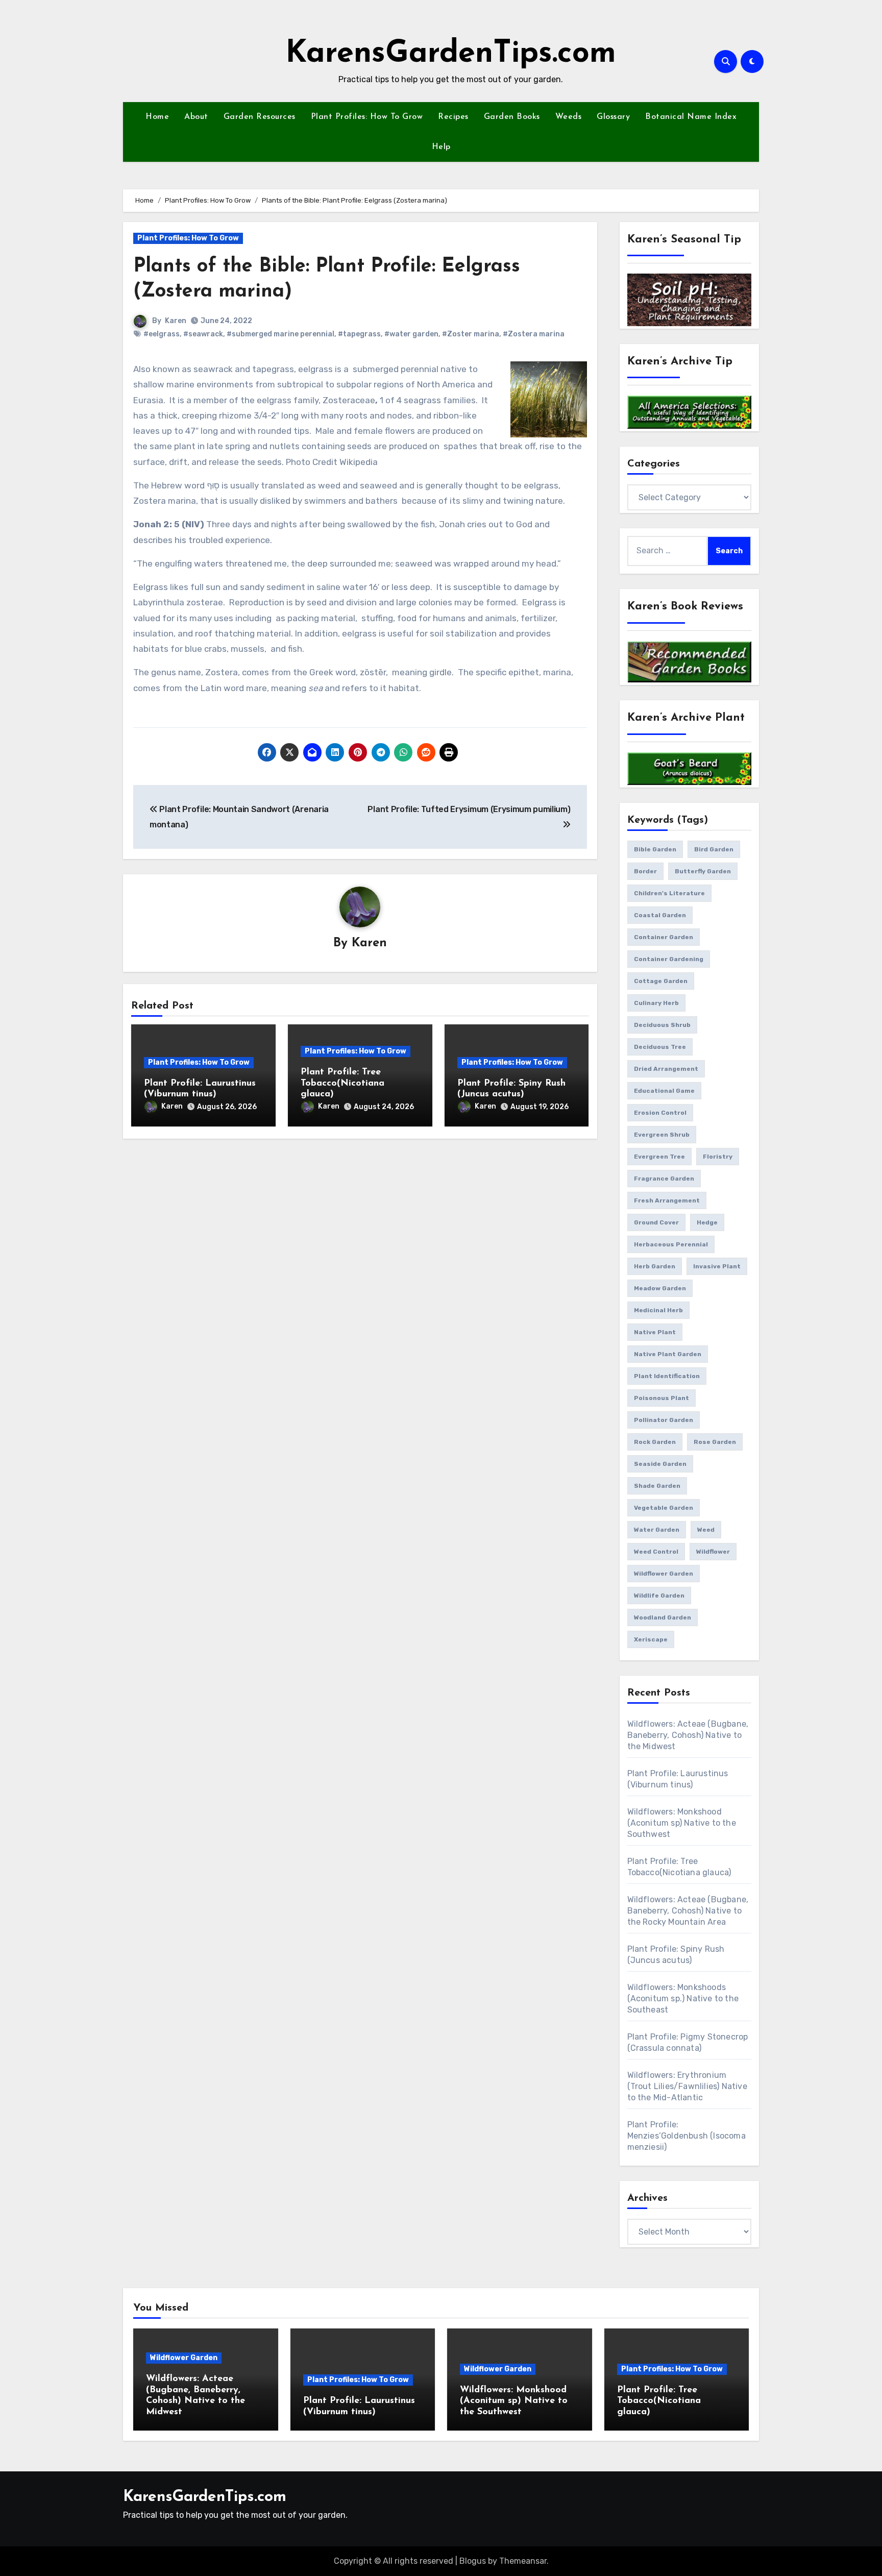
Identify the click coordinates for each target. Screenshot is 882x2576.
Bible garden (655, 849)
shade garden (657, 1486)
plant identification (667, 1376)
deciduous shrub (662, 1025)
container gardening (669, 959)
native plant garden (668, 1354)
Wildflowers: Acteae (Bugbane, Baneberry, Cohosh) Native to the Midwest (688, 1735)
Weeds (569, 117)
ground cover (656, 1222)
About (196, 117)
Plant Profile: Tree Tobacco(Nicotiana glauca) (342, 1083)
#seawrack (203, 334)
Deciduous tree (660, 1047)
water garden (657, 1530)
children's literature (669, 893)
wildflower (713, 1552)
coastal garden (660, 915)
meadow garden (660, 1288)
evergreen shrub (662, 1135)
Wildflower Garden (184, 2358)
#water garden (411, 334)
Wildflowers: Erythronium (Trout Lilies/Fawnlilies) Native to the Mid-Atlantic (687, 2086)
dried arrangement (666, 1069)
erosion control (660, 1113)
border (645, 871)
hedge (707, 1222)
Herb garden (655, 1266)
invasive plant (717, 1266)
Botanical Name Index (691, 117)
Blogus (473, 2561)
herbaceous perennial (671, 1244)
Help (441, 147)
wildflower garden (664, 1574)
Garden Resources (260, 117)
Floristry (718, 1157)
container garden (664, 937)
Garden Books (512, 117)
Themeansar (523, 2561)
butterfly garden (703, 871)
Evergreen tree (659, 1157)
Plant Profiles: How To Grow (367, 117)
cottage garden (661, 981)
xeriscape (651, 1639)
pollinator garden (664, 1420)
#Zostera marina (534, 334)
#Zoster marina (471, 334)
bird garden (714, 849)
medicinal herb (658, 1310)
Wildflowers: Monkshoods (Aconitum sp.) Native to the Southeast (683, 1998)
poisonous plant (661, 1398)
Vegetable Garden (664, 1508)
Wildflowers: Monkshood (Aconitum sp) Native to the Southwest (682, 1823)
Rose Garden (715, 1442)
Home (157, 117)
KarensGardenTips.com (451, 54)
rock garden (655, 1442)
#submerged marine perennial (280, 334)
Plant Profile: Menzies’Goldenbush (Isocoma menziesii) (687, 2136)
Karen (176, 321)
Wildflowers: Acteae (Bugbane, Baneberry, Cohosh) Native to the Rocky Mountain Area (688, 1911)
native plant (655, 1332)
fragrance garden (664, 1179)
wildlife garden (659, 1596)
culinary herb (656, 1003)
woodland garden (663, 1617)
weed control (656, 1552)
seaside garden (660, 1464)
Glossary (613, 117)
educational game (664, 1091)
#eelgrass (162, 334)
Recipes (453, 117)
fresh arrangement (667, 1200)
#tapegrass (359, 334)
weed (706, 1530)
